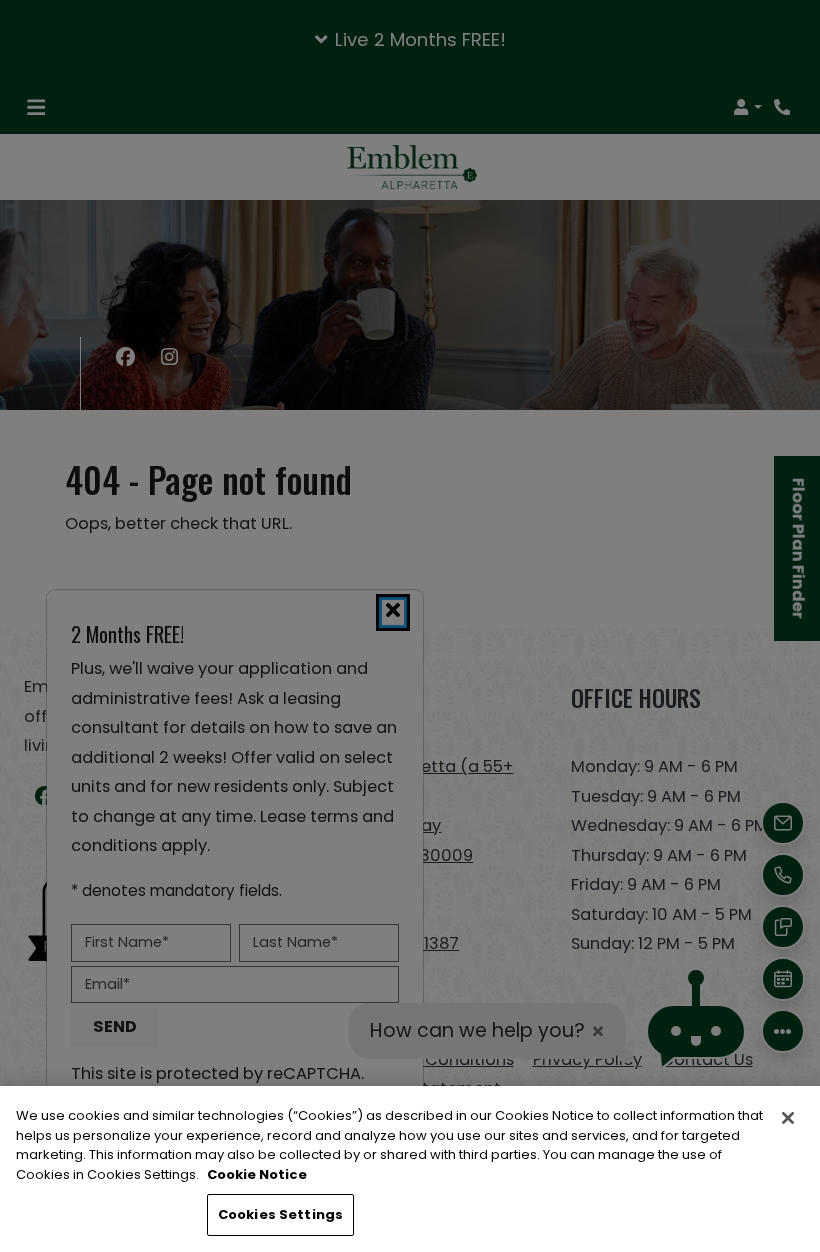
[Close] (788, 1118)
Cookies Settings (280, 1214)
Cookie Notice (257, 1174)
